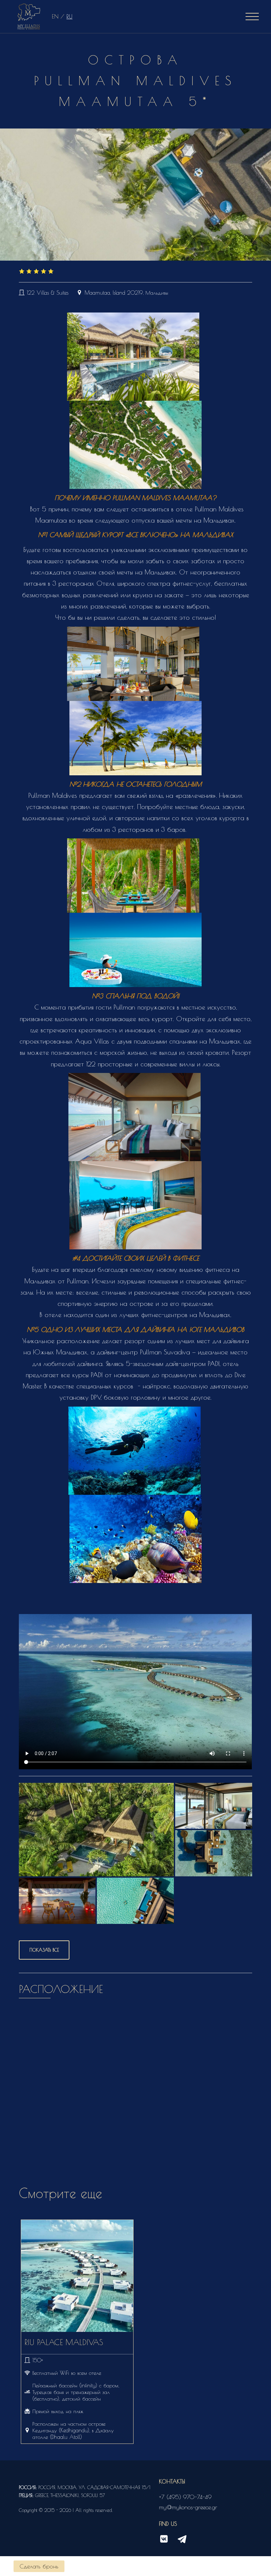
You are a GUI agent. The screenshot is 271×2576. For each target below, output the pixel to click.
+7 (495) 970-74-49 (185, 2497)
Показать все (44, 1950)
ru (69, 16)
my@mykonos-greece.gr (188, 2507)
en (55, 16)
